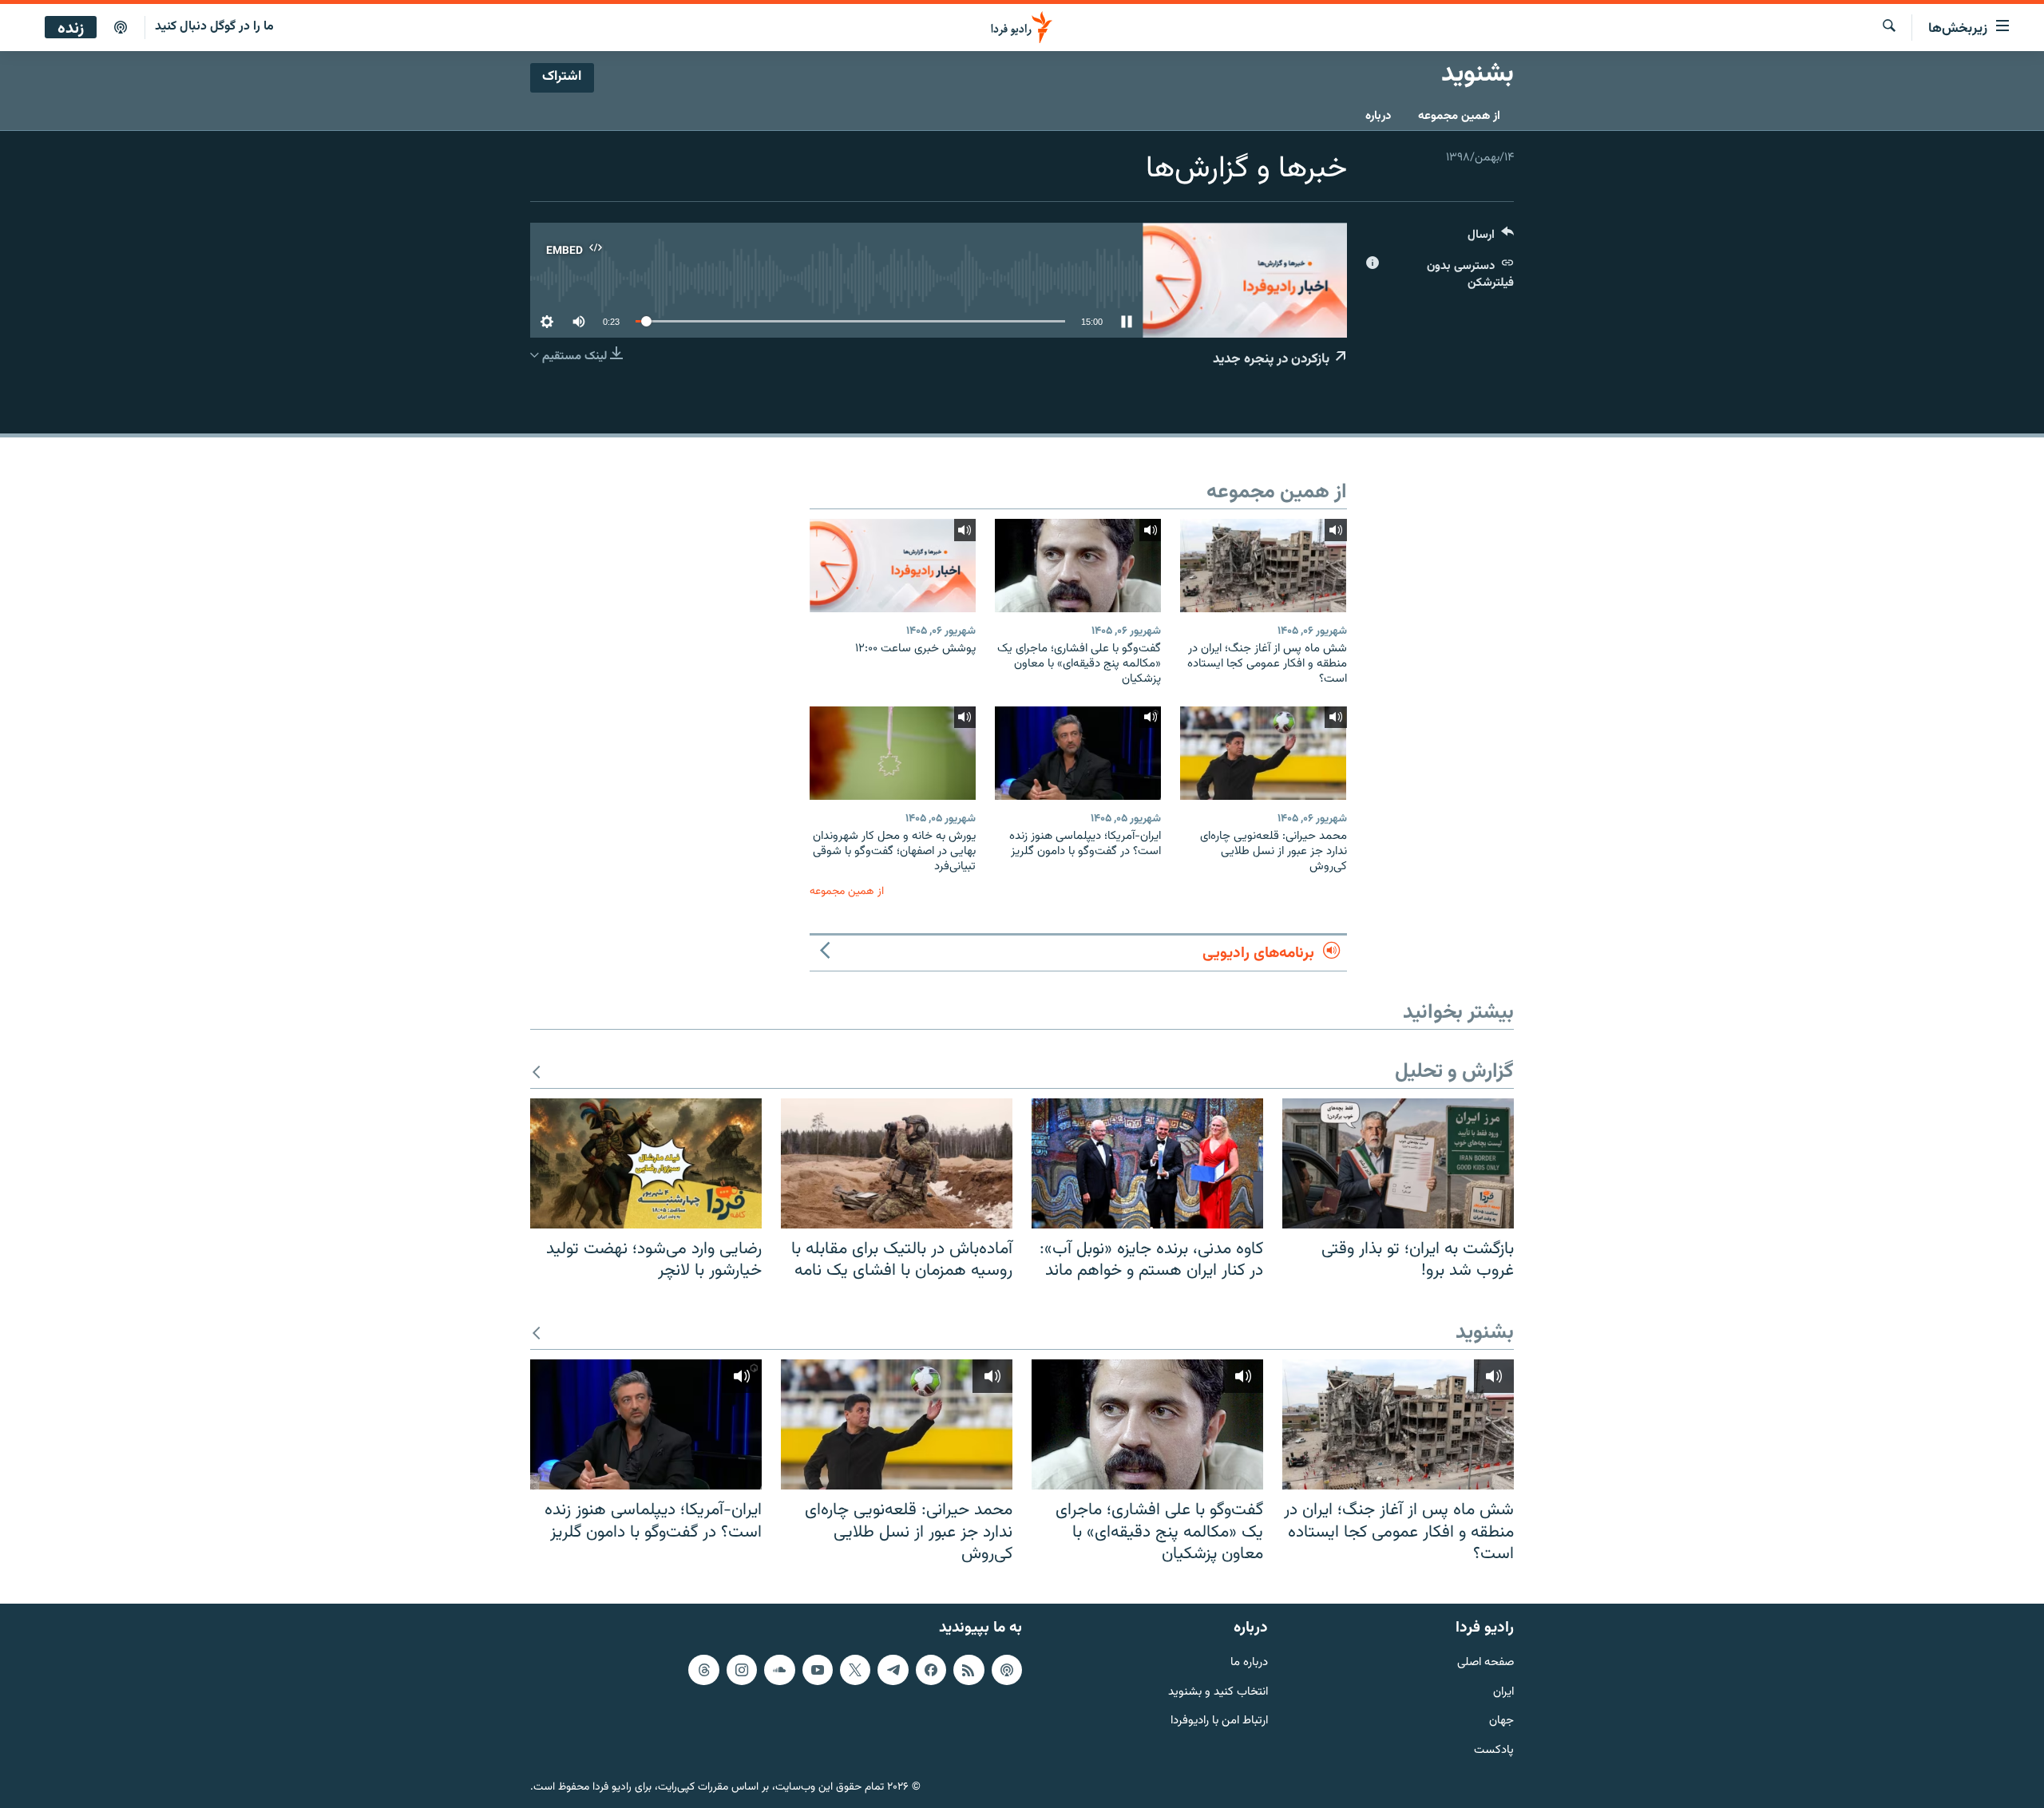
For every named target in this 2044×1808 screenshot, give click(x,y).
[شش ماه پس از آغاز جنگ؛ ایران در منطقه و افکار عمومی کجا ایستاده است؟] (1263, 566)
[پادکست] (121, 28)
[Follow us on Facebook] (931, 1670)
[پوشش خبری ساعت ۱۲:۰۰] (893, 566)
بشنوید (1485, 1333)
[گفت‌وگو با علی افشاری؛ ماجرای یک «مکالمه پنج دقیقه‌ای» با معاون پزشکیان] (1078, 566)
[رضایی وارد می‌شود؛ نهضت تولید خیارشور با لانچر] (646, 1163)
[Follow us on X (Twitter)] (855, 1670)
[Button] (1491, 238)
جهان (1501, 1721)
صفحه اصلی (1485, 1663)
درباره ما (1249, 1663)
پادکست (1494, 1751)
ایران (1503, 1692)
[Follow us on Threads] (703, 1670)
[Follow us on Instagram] (742, 1670)
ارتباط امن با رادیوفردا (1219, 1721)
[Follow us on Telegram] (893, 1670)
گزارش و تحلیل (1454, 1072)
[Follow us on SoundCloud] (779, 1670)
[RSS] (969, 1670)
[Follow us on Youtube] (818, 1670)
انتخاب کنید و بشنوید (1218, 1692)
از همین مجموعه (1459, 116)
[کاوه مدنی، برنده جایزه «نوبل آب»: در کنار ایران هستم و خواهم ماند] (1147, 1163)
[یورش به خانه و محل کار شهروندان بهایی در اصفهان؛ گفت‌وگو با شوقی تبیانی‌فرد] (893, 753)
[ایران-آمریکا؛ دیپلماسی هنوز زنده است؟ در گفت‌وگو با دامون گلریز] (1078, 753)
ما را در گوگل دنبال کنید (214, 27)
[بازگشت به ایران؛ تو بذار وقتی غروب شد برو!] (1398, 1163)
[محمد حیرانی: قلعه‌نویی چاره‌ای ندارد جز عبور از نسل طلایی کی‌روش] (1263, 753)
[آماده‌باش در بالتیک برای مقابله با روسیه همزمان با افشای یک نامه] (897, 1163)
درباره (1378, 116)
